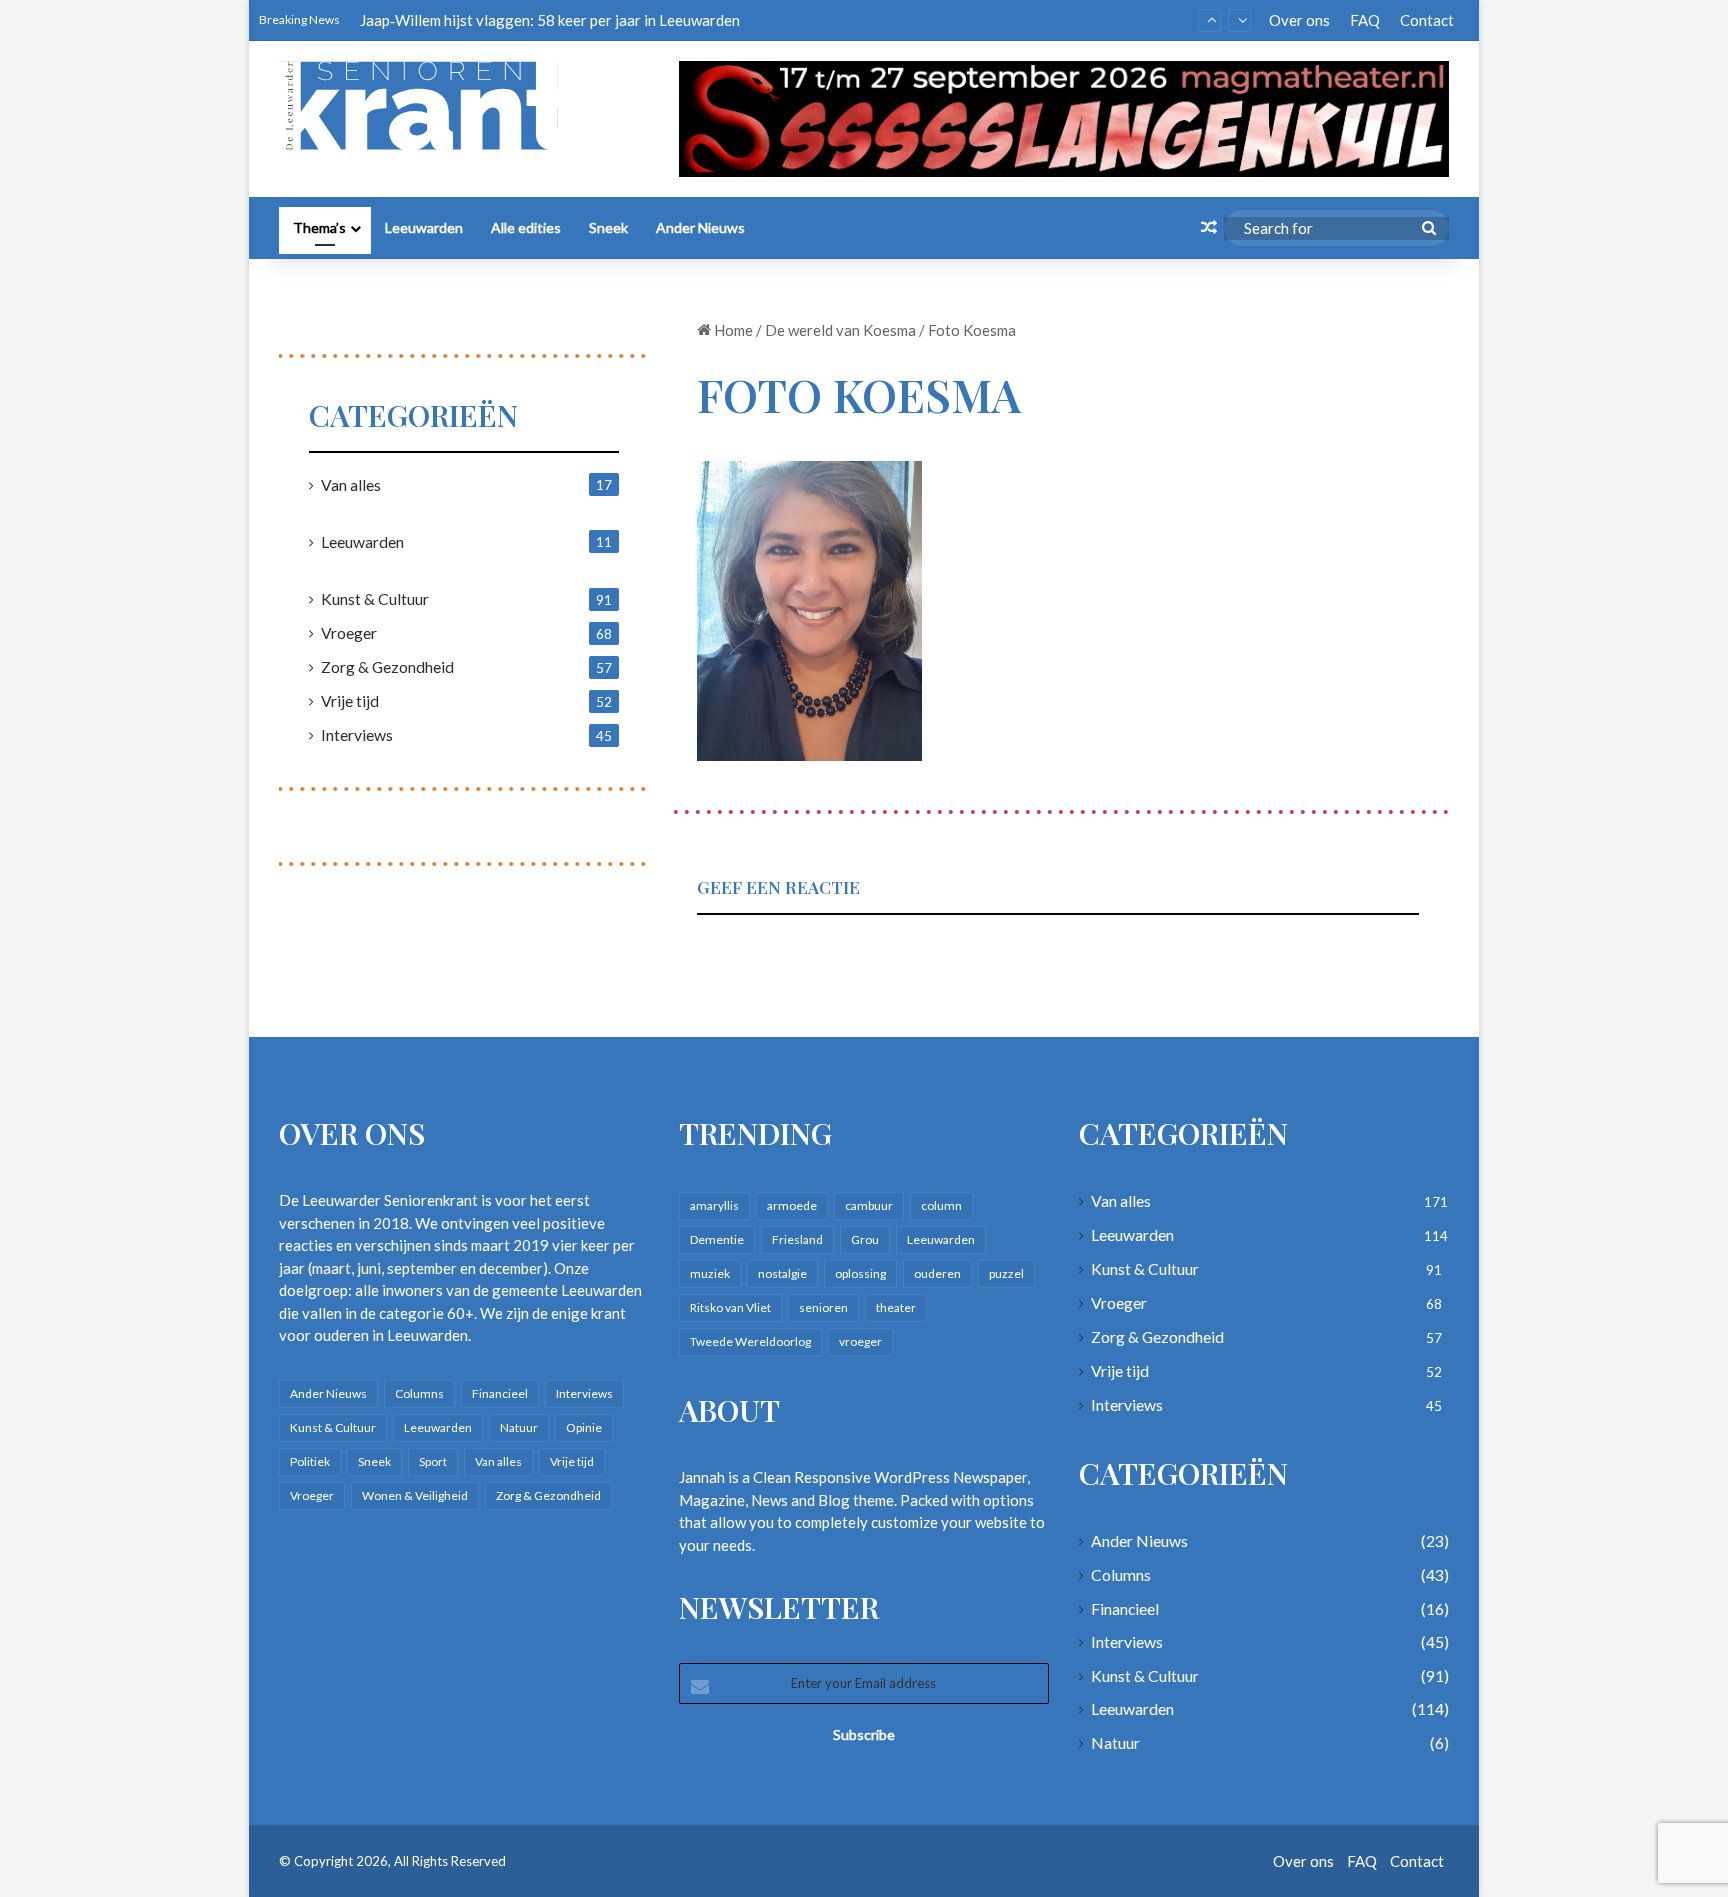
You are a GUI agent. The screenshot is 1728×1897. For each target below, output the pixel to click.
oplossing (860, 1273)
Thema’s (319, 227)
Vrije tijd (350, 700)
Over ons (1299, 20)
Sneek (608, 227)
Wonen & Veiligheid (415, 1495)
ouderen (937, 1273)
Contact (1427, 20)
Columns (419, 1393)
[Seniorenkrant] (426, 106)
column (941, 1205)
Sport (433, 1461)
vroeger (860, 1341)
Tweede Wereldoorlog (750, 1341)
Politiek (310, 1461)
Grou (865, 1239)
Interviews (357, 734)
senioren (823, 1307)
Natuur (519, 1427)
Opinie (584, 1427)
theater (896, 1307)
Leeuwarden (424, 227)
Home (732, 330)
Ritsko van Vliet (730, 1307)
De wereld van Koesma (840, 330)
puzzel (1006, 1273)
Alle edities (526, 227)
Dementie (717, 1239)
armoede (792, 1205)
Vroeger (349, 632)
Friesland (797, 1239)
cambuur (869, 1205)
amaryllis (714, 1205)
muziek (710, 1273)
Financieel (500, 1393)
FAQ (1365, 20)
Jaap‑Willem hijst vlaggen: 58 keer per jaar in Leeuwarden (550, 9)
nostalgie (782, 1273)
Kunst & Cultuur (375, 598)
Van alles (351, 484)
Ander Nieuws (700, 227)
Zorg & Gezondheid (387, 666)
